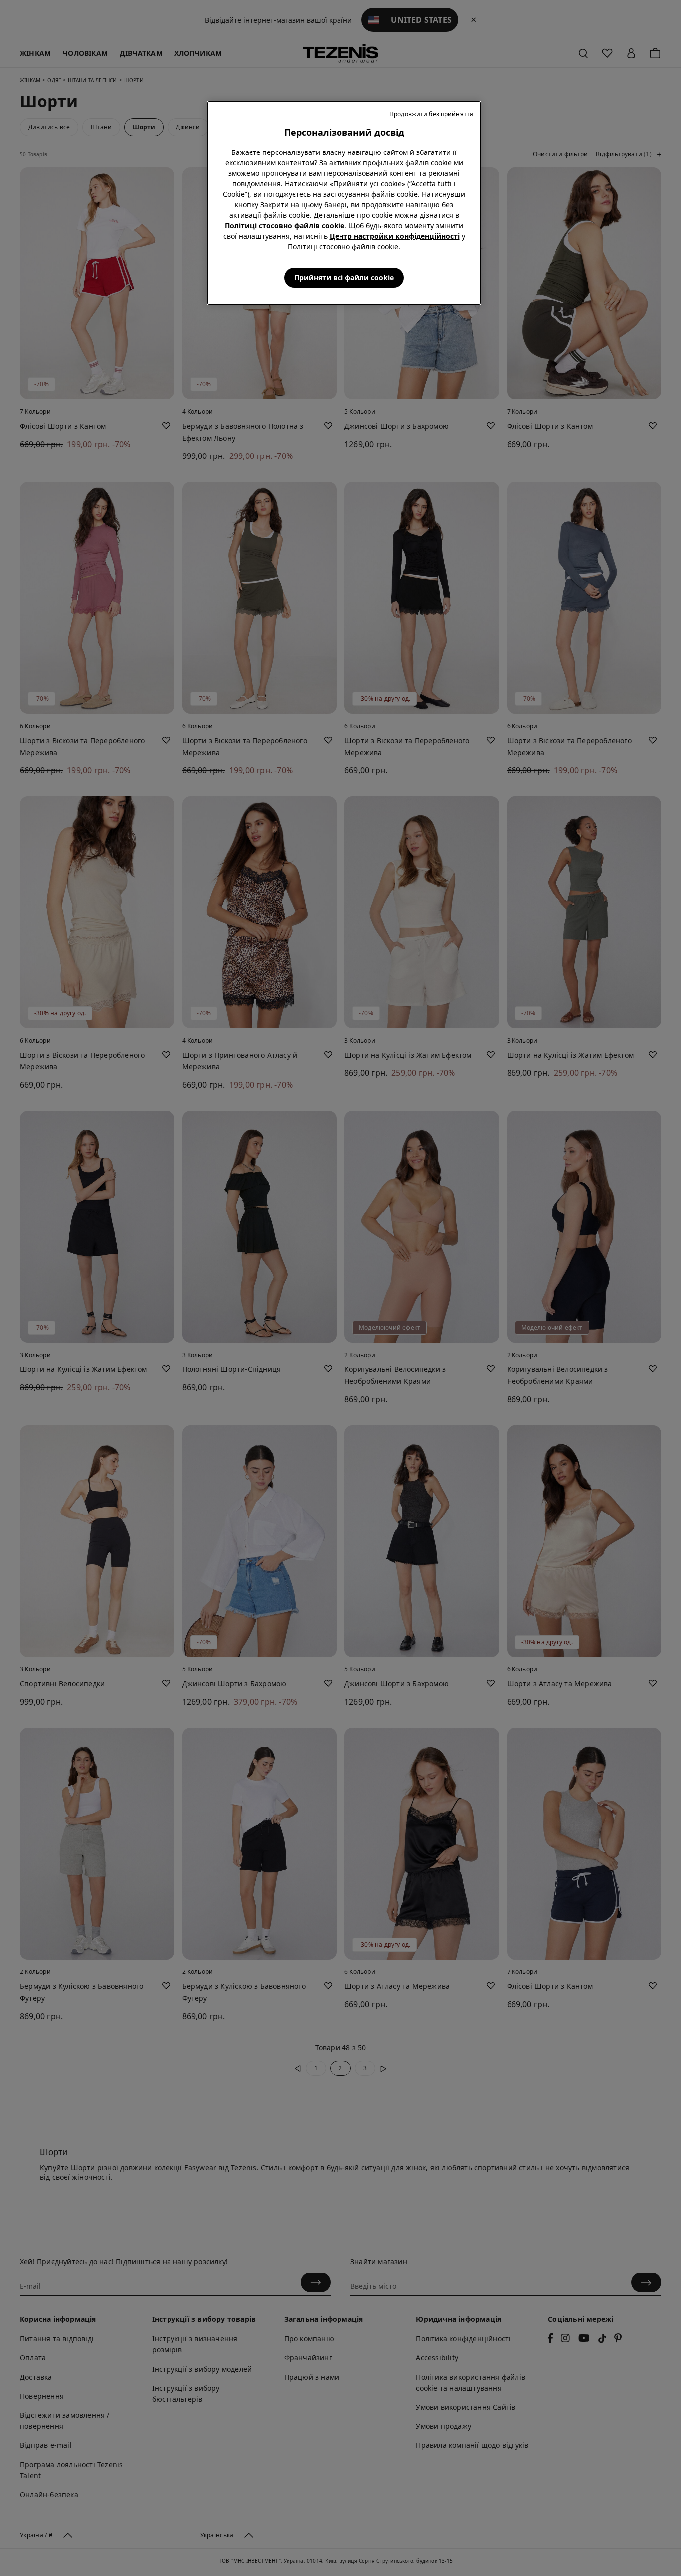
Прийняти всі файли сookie (344, 277)
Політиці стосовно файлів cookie (285, 226)
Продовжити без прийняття (431, 114)
